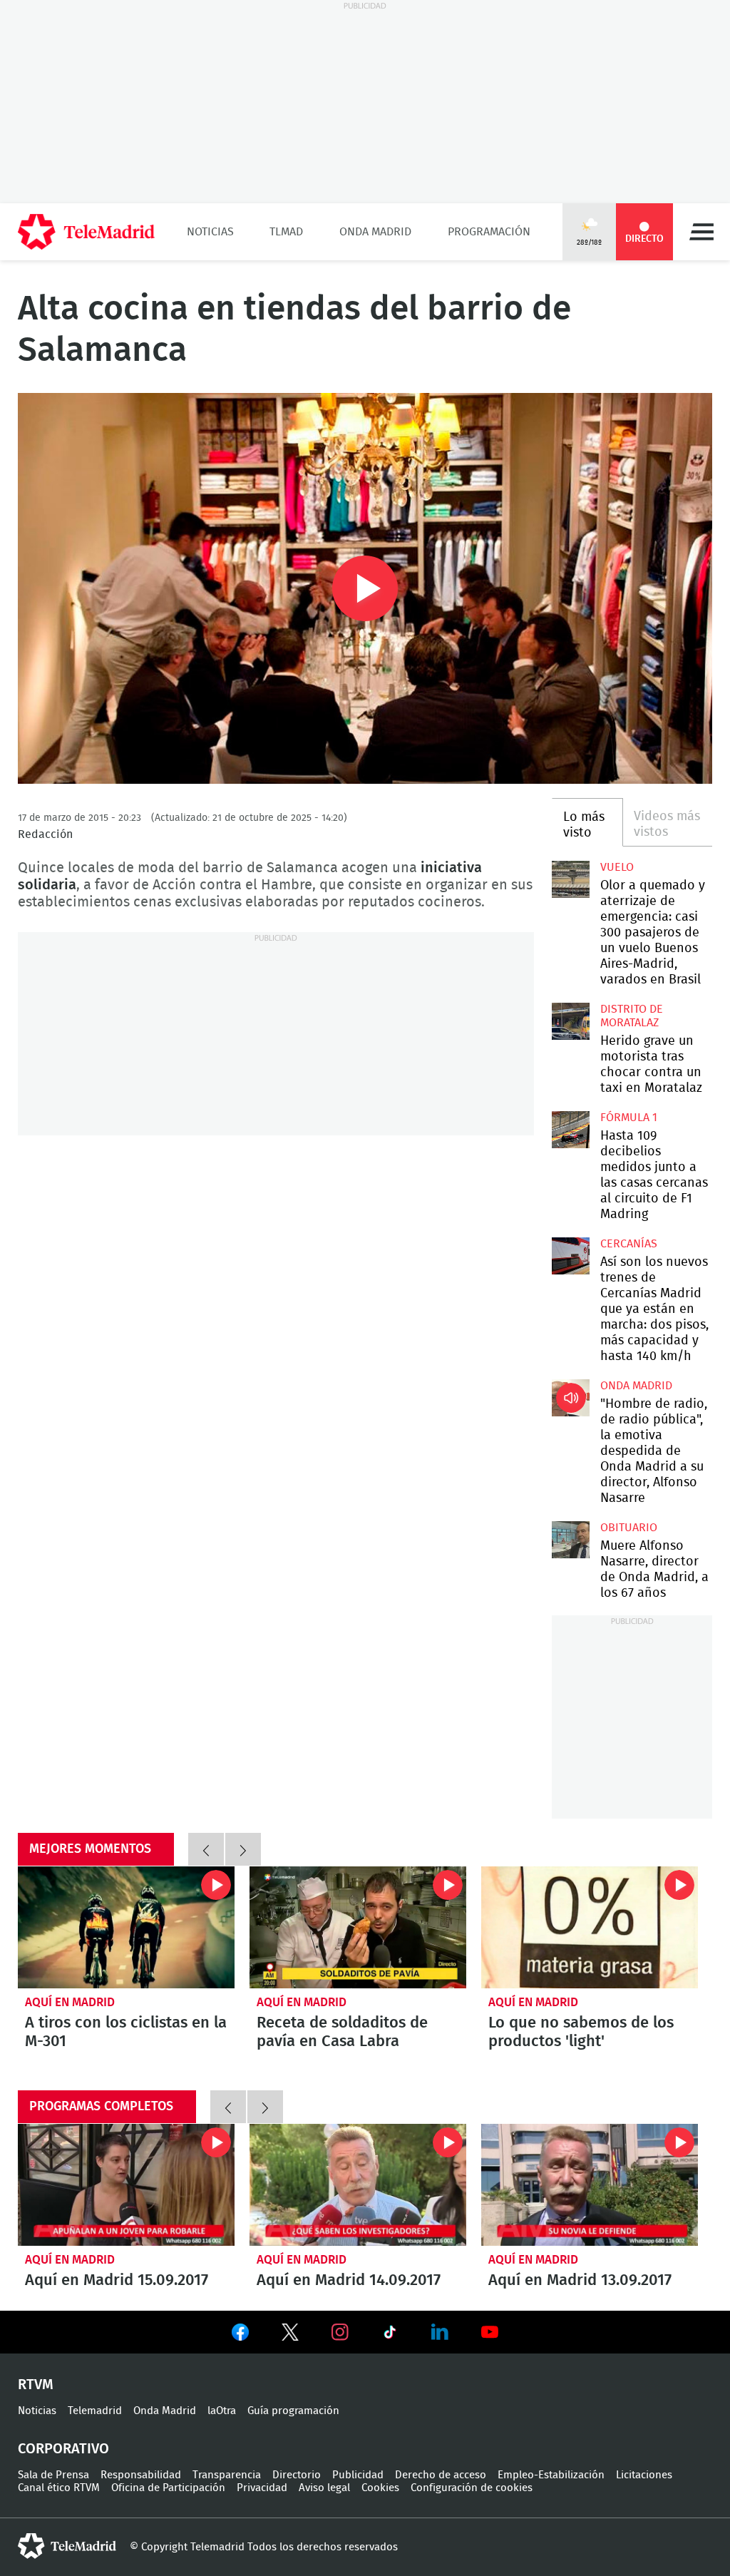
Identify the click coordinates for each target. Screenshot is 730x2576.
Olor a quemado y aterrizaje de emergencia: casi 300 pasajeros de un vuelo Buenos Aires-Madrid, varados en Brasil (570, 879)
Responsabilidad (141, 2475)
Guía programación (293, 2411)
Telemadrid (95, 2411)
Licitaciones (644, 2475)
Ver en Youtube (490, 2332)
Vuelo (617, 867)
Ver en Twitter (290, 2335)
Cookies (380, 2488)
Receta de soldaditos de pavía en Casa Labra (358, 1927)
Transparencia (227, 2475)
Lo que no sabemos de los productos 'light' (590, 1927)
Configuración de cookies (472, 2488)
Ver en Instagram (340, 2332)
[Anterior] (206, 1849)
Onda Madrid (375, 232)
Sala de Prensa (53, 2475)
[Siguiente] (243, 1849)
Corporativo (63, 2449)
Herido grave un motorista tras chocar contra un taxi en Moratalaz (570, 1021)
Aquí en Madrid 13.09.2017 (590, 2185)
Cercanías (629, 1244)
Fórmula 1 (629, 1118)
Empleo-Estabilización (551, 2475)
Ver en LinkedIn (440, 2332)
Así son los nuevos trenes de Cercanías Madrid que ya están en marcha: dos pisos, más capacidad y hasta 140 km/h (570, 1256)
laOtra (222, 2411)
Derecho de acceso (441, 2475)
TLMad (286, 232)
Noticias (210, 232)
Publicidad (358, 2475)
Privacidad (262, 2488)
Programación (489, 232)
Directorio (297, 2475)
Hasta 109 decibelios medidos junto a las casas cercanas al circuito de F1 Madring (570, 1130)
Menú (701, 232)
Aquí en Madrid (70, 2002)
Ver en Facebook (240, 2335)
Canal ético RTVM (59, 2488)
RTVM (36, 2385)
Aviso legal (324, 2488)
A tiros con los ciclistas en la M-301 (126, 1927)
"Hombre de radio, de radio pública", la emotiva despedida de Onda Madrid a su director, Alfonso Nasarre (570, 1398)
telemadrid (67, 2546)
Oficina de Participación (168, 2488)
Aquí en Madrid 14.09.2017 (358, 2185)
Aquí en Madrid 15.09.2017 (126, 2185)
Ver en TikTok (390, 2335)
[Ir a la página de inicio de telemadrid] (86, 232)
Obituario (629, 1528)
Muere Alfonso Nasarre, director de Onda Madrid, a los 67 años (570, 1540)
